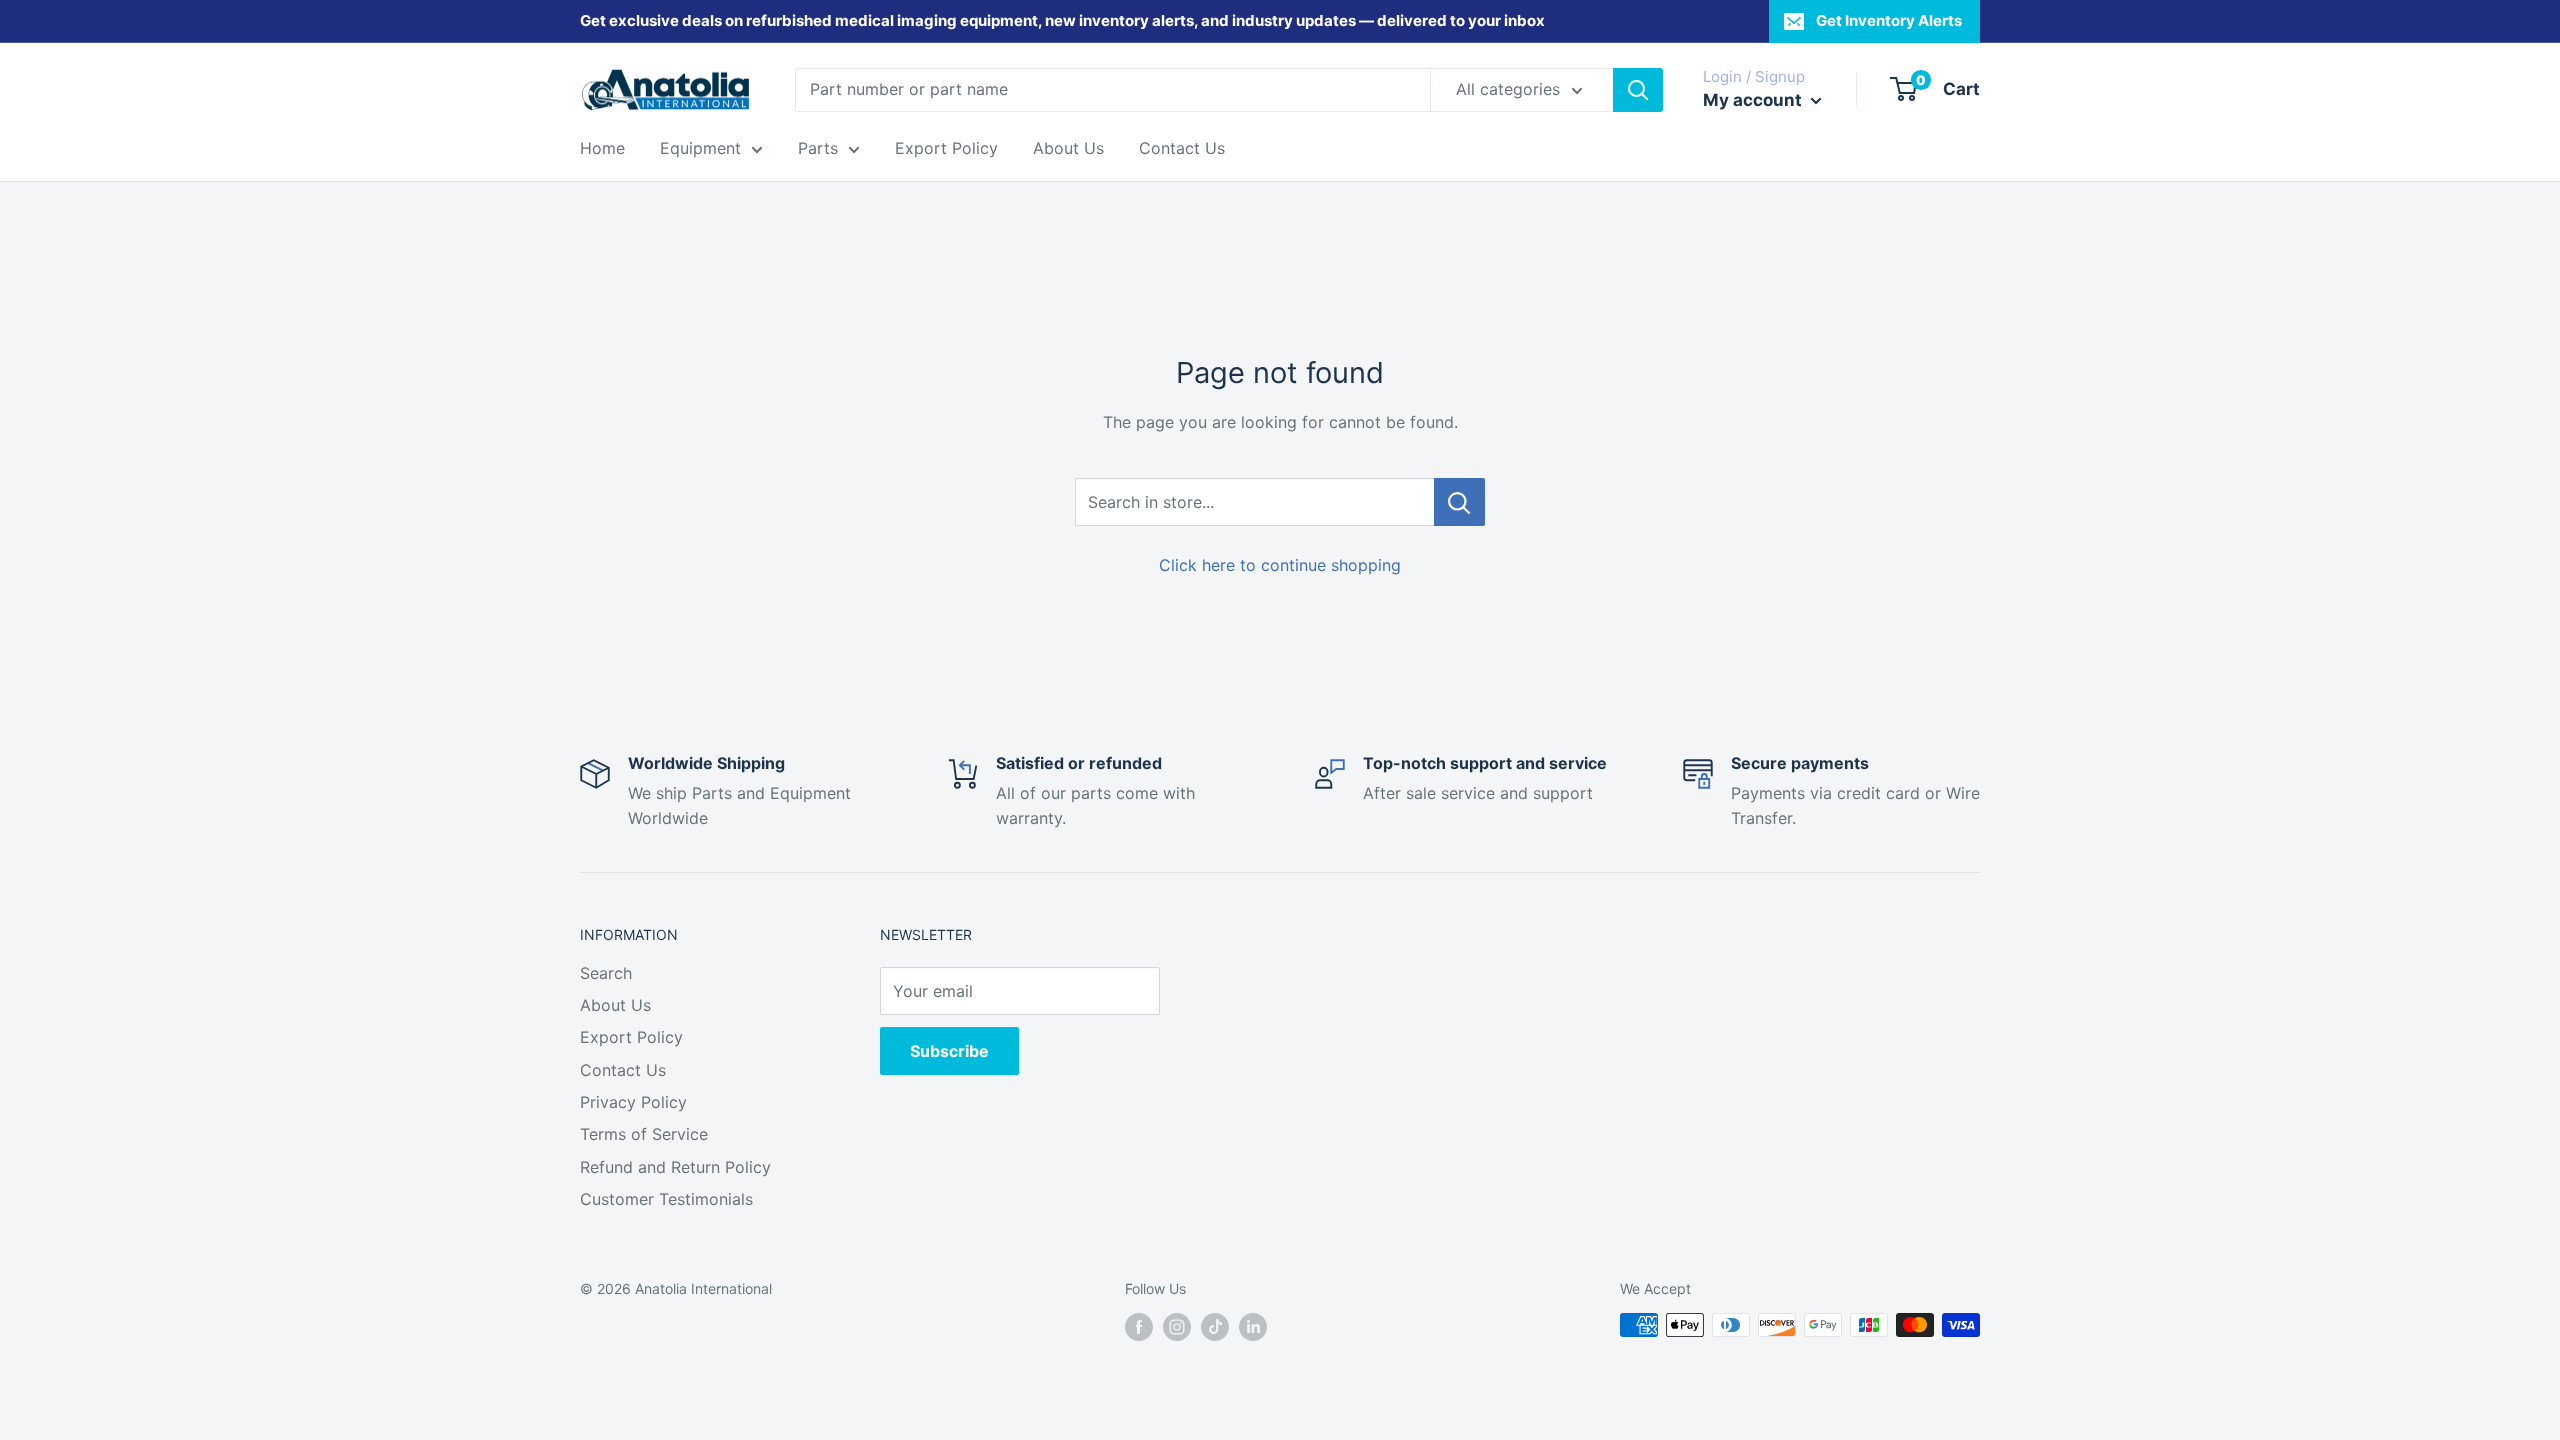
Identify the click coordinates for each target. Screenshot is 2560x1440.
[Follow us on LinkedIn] (1253, 1327)
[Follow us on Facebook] (1139, 1327)
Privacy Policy (633, 1102)
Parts (818, 148)
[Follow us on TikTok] (1215, 1327)
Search (606, 973)
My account (1754, 100)
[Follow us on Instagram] (1177, 1327)
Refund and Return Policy (675, 1167)
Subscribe (949, 1051)
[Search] (1638, 90)
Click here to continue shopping (1280, 565)
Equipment (700, 148)
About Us (1068, 148)
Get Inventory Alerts (1889, 20)
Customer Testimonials (666, 1199)
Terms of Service (644, 1134)
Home (602, 148)
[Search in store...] (1459, 502)
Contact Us (1182, 148)
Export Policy (946, 148)
